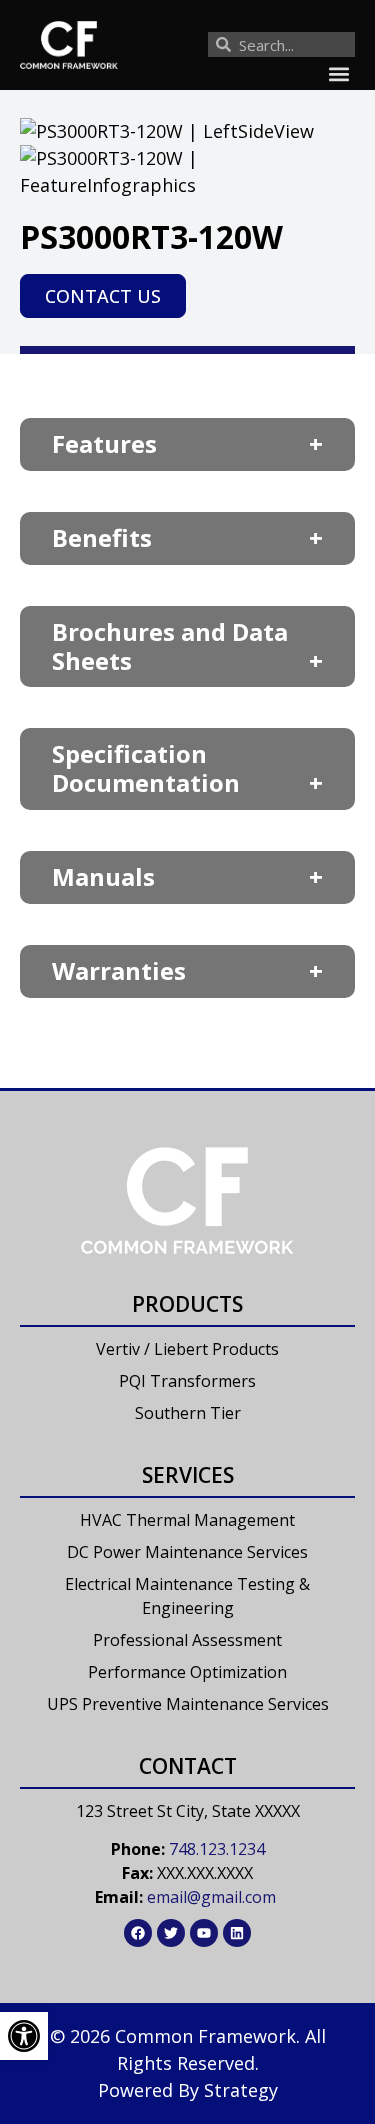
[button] (338, 73)
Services (188, 1475)
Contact (188, 1766)
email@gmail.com (211, 1897)
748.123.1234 (217, 1849)
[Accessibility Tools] (24, 2036)
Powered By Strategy (188, 2090)
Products (187, 1304)
